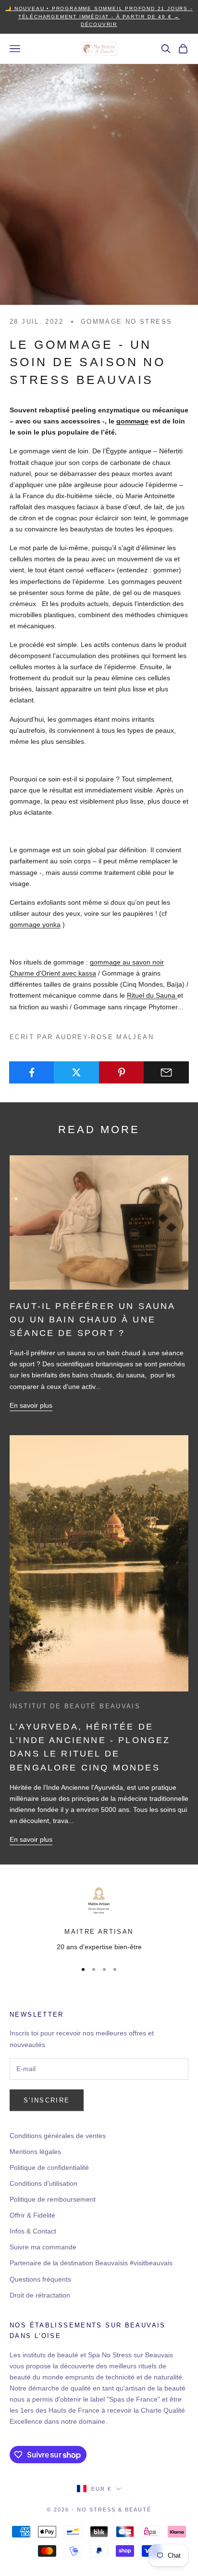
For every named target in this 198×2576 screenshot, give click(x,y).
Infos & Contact (33, 2231)
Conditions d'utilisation (43, 2183)
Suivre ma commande (43, 2247)
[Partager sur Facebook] (32, 1072)
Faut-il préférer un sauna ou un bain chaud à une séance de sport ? (93, 1320)
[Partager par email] (166, 1072)
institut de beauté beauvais (75, 1706)
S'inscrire (47, 2100)
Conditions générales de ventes (58, 2136)
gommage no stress (126, 322)
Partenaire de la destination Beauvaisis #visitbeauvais (91, 2263)
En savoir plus (31, 1405)
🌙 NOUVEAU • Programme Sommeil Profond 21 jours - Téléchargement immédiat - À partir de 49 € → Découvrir (99, 16)
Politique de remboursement (53, 2199)
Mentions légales (35, 2152)
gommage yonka (35, 925)
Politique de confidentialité (49, 2167)
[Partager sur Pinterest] (122, 1072)
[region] (99, 1918)
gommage (132, 421)
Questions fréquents (40, 2279)
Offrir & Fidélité (32, 2215)
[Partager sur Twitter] (76, 1072)
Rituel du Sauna (152, 995)
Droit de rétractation (40, 2295)
